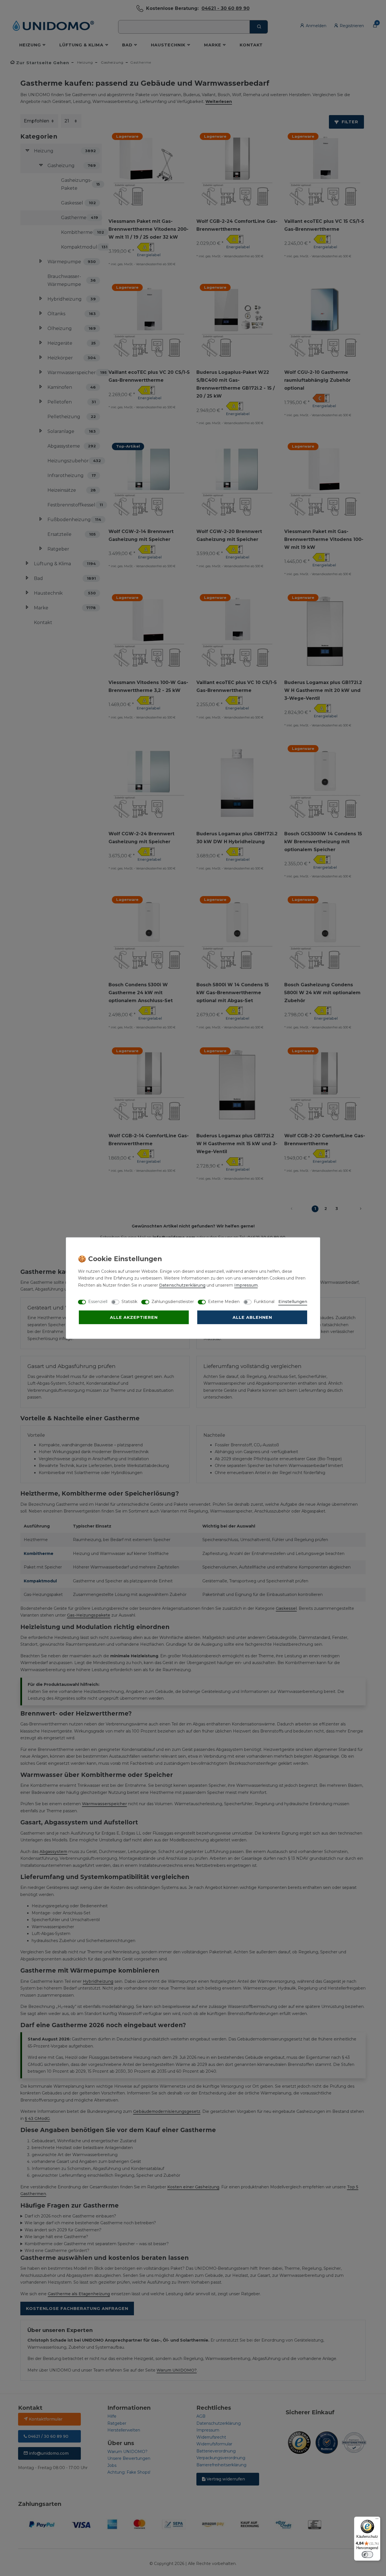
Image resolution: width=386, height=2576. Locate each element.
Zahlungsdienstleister (173, 1301)
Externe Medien (224, 1301)
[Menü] (377, 2520)
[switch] (367, 2555)
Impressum (246, 1285)
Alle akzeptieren (134, 1317)
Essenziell (98, 1301)
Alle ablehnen (252, 1317)
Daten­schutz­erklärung (182, 1285)
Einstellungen (293, 1301)
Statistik (129, 1301)
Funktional (264, 1301)
